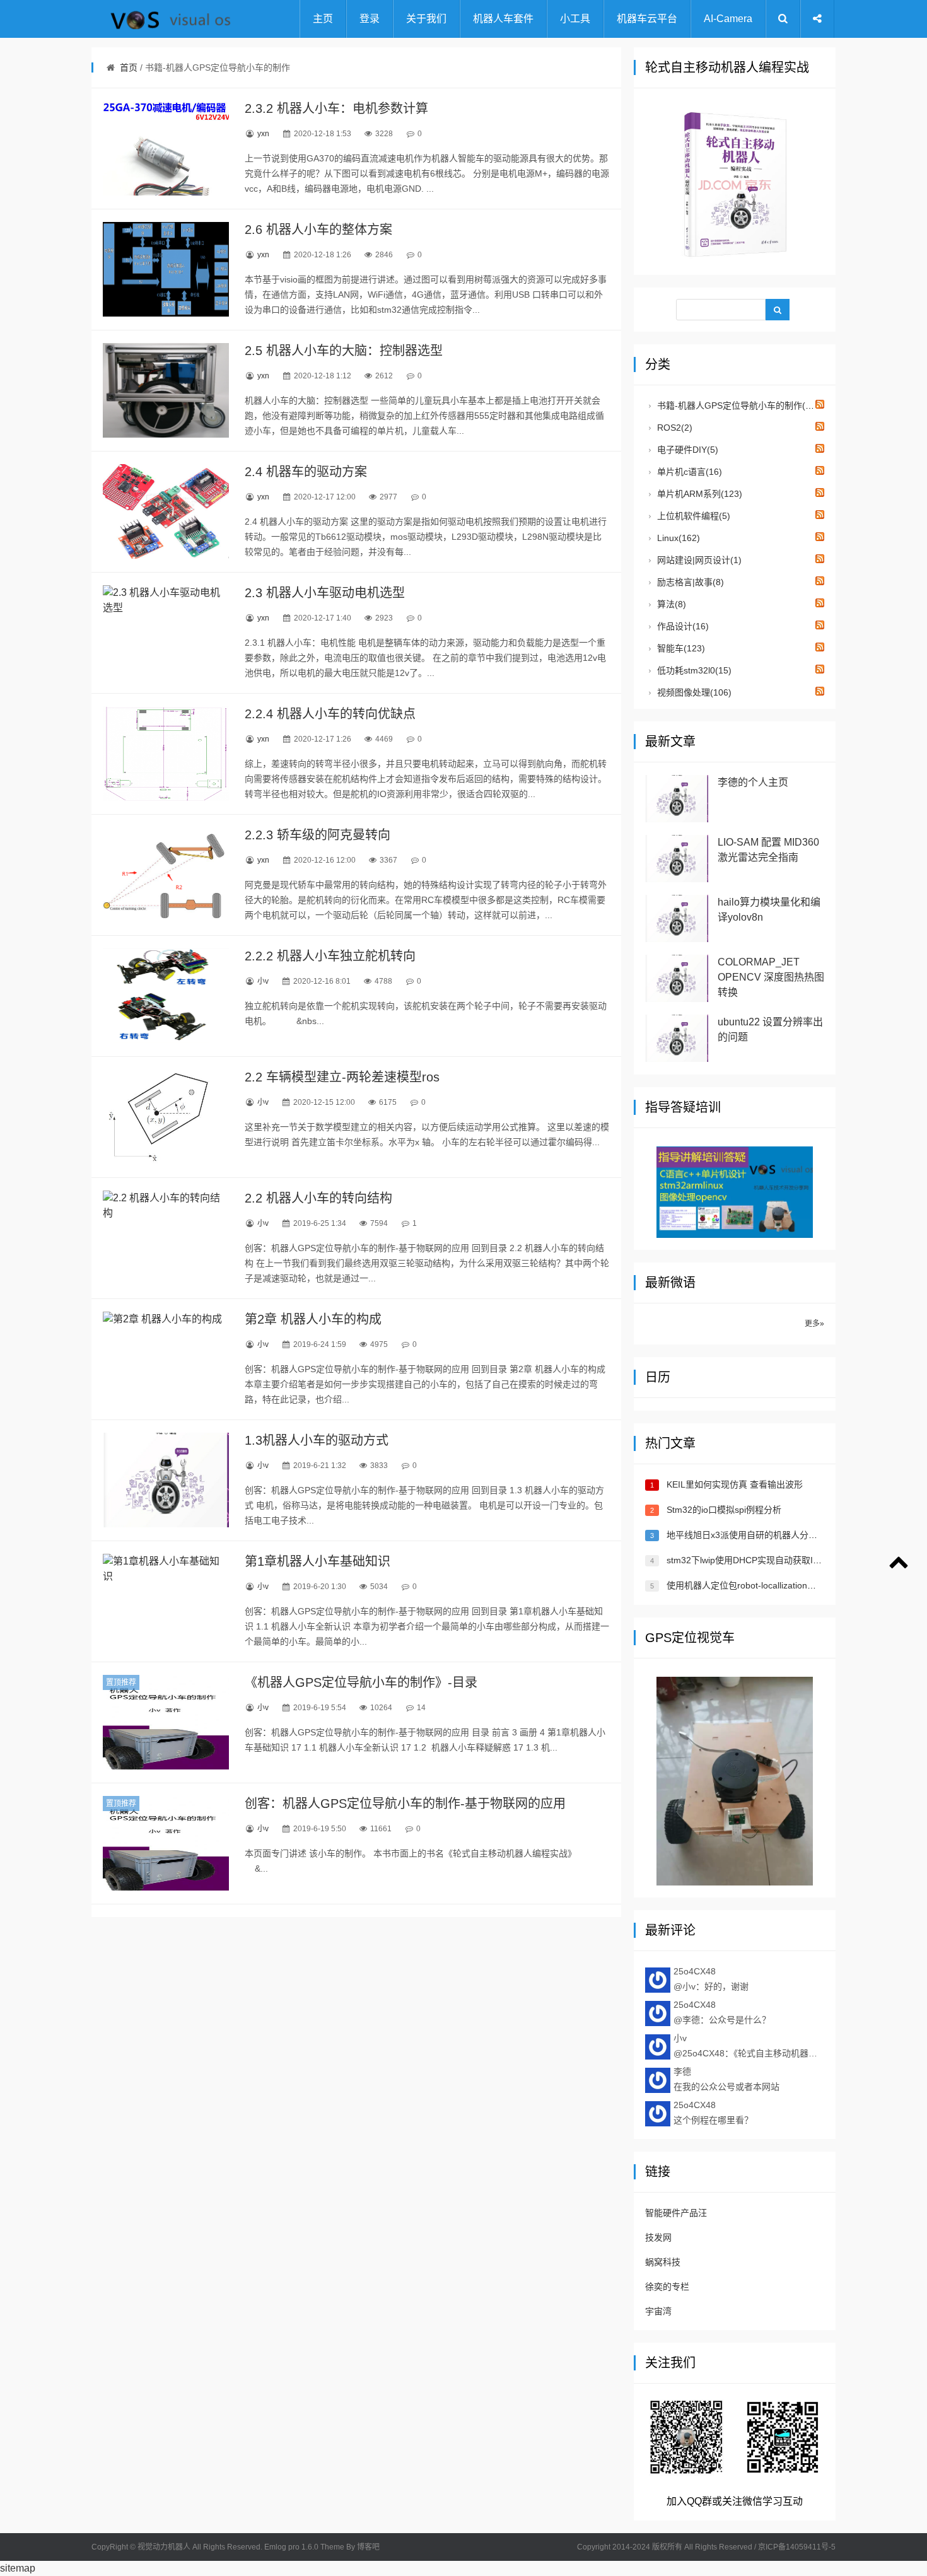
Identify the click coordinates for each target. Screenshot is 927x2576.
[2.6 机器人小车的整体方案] (166, 269)
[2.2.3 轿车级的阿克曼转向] (166, 875)
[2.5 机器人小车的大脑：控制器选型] (166, 390)
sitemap (18, 2568)
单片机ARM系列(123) (698, 494)
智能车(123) (680, 648)
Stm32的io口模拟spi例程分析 (724, 1510)
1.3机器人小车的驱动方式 (317, 1440)
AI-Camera (728, 19)
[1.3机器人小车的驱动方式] (166, 1480)
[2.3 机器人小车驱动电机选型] (166, 632)
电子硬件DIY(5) (686, 450)
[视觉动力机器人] (154, 19)
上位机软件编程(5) (692, 516)
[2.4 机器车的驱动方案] (166, 511)
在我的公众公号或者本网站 (726, 2079)
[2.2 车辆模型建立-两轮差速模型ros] (166, 1117)
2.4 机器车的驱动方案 (306, 472)
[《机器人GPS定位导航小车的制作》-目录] (166, 1722)
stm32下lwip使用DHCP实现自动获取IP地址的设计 (765, 1560)
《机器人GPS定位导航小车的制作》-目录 (361, 1682)
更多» (814, 1324)
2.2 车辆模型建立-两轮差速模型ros (342, 1077)
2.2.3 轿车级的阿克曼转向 (318, 835)
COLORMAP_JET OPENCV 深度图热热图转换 (771, 977)
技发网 (658, 2237)
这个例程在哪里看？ (713, 2113)
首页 (129, 67)
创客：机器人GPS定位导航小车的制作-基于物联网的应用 (405, 1804)
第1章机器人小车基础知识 (318, 1561)
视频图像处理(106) (693, 692)
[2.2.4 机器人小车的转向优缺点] (166, 754)
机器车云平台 (647, 19)
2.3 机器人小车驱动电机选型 (325, 593)
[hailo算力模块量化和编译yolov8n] (677, 918)
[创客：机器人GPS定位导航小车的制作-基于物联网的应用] (166, 1843)
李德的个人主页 (753, 782)
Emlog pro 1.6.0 (291, 2547)
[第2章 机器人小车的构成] (166, 1359)
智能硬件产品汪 (676, 2213)
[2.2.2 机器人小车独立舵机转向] (166, 996)
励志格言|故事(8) (689, 582)
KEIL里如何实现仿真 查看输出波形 (735, 1484)
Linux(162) (677, 538)
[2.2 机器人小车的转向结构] (166, 1238)
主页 (323, 19)
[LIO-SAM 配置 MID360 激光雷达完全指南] (677, 859)
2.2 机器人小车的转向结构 (318, 1198)
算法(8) (670, 604)
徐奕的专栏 (667, 2287)
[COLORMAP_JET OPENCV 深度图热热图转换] (677, 978)
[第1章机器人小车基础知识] (166, 1601)
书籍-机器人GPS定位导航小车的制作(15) (737, 405)
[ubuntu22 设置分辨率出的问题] (677, 1038)
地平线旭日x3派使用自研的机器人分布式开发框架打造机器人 (786, 1535)
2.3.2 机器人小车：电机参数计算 (336, 108)
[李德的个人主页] (677, 799)
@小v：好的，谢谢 (711, 1979)
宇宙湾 (658, 2311)
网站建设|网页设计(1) (698, 560)
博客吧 (368, 2547)
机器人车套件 (503, 19)
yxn (263, 134)
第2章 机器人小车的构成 (313, 1319)
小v (263, 981)
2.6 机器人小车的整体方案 (318, 230)
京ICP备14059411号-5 (797, 2547)
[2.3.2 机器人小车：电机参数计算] (166, 148)
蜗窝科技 (663, 2262)
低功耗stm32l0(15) (693, 670)
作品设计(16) (682, 626)
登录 (370, 19)
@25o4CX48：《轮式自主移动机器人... (749, 2046)
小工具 (575, 19)
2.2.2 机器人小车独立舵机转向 (330, 956)
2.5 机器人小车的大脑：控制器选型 (344, 351)
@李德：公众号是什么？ (722, 2012)
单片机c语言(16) (688, 472)
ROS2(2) (673, 428)
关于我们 (426, 19)
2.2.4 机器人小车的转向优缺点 (330, 714)
